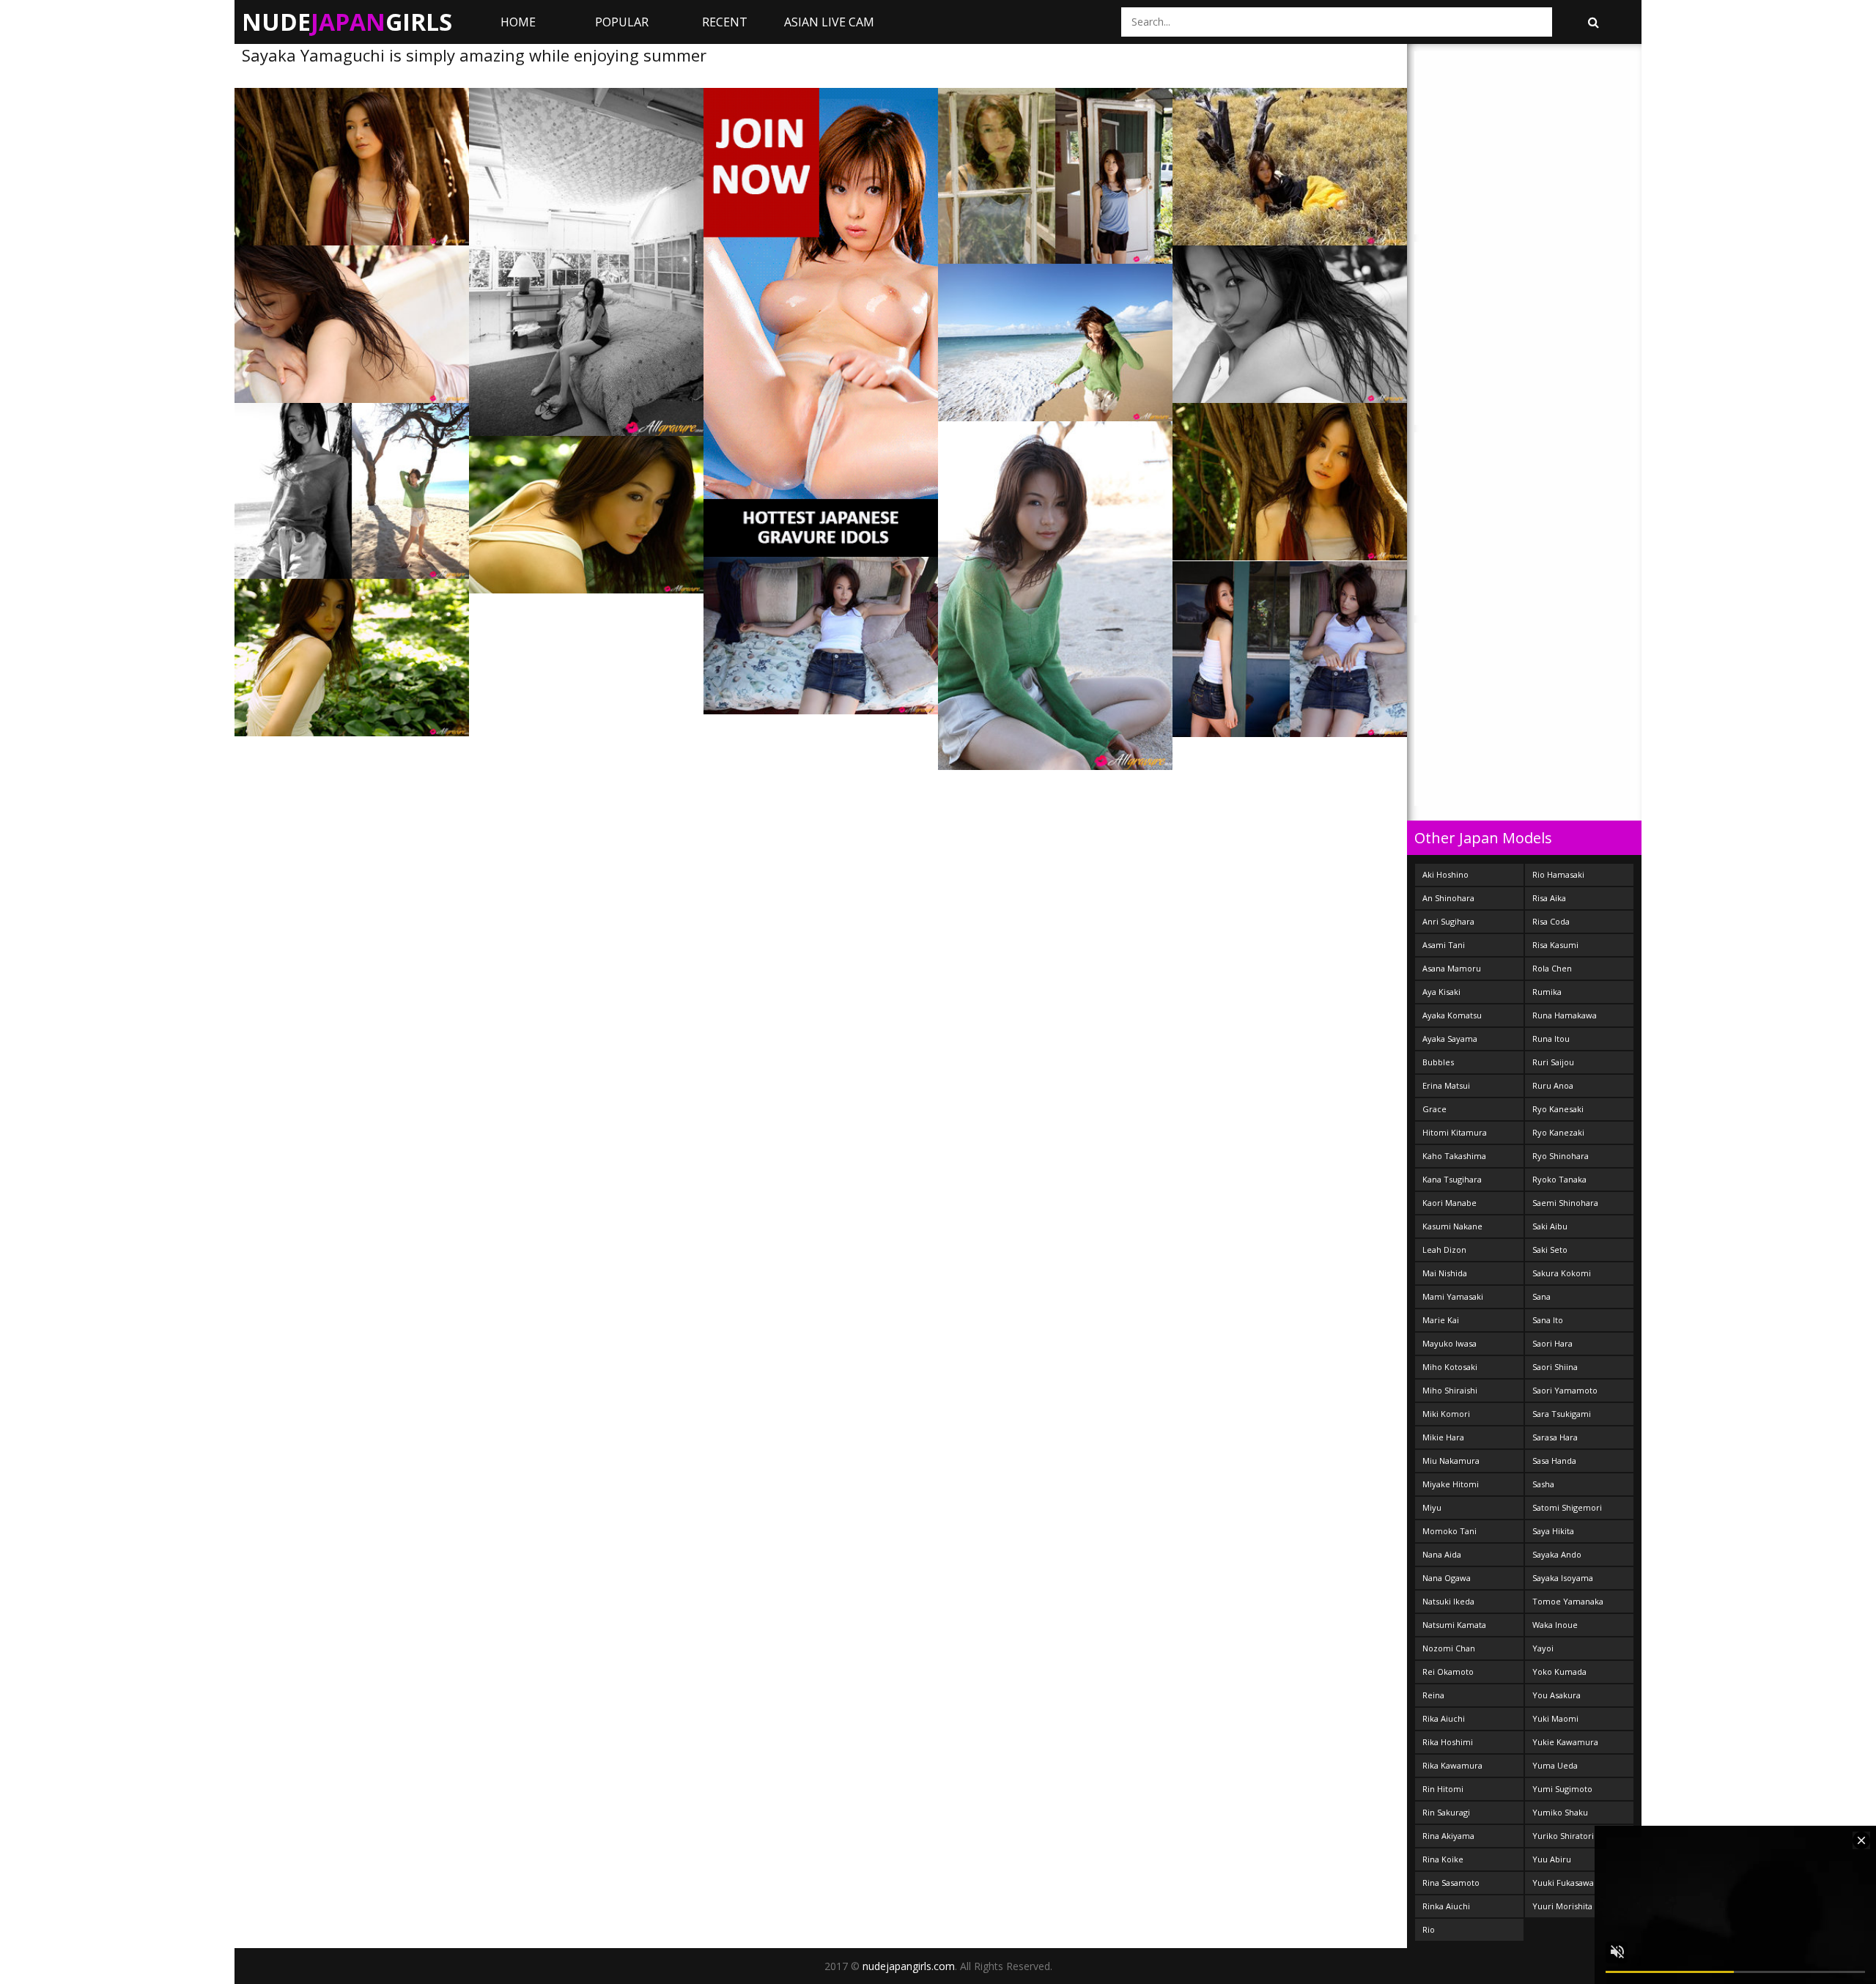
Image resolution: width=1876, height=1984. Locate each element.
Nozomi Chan (1449, 1648)
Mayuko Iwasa (1450, 1343)
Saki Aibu (1550, 1226)
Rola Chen (1552, 968)
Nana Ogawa (1447, 1578)
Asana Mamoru (1452, 968)
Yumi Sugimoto (1562, 1789)
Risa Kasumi (1555, 945)
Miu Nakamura (1451, 1461)
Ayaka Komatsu (1452, 1015)
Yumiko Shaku (1560, 1812)
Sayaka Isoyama (1563, 1578)
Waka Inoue (1555, 1625)
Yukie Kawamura (1565, 1742)
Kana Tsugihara (1452, 1179)
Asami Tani (1444, 945)
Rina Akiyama (1448, 1836)
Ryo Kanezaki (1558, 1132)
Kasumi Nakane (1452, 1226)
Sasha (1543, 1484)
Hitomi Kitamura (1455, 1132)
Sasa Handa (1554, 1461)
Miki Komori (1446, 1414)
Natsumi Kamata (1454, 1625)
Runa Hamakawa (1565, 1015)
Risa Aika (1549, 898)
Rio (1429, 1929)
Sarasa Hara (1555, 1437)
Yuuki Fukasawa (1563, 1883)
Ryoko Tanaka (1559, 1179)
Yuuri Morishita (1562, 1906)
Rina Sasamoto (1451, 1883)
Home (518, 22)
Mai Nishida (1445, 1273)
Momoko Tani (1450, 1531)
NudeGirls (347, 22)
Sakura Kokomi (1562, 1273)
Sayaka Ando (1557, 1554)
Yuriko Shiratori (1563, 1836)
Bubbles (1438, 1062)
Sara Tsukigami (1562, 1414)
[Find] (1593, 22)
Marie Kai (1441, 1320)
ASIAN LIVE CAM (829, 22)
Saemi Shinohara (1565, 1203)
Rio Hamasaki (1558, 874)
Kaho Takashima (1454, 1156)
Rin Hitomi (1443, 1789)
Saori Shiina (1555, 1367)
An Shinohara (1448, 898)
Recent (725, 22)
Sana (1541, 1296)
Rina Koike (1443, 1859)
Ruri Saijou (1553, 1062)
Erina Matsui (1446, 1085)
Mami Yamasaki (1453, 1296)
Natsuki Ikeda (1448, 1601)
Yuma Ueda (1555, 1765)
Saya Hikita (1553, 1531)
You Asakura (1556, 1695)
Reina (1433, 1695)
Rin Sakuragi (1446, 1812)
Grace (1434, 1109)
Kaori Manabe (1450, 1203)
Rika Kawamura (1452, 1765)
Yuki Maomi (1555, 1718)
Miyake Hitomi (1451, 1484)
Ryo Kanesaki (1558, 1109)
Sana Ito (1548, 1320)
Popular (622, 22)
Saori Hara (1552, 1343)
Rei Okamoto (1448, 1672)
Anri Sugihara (1448, 921)
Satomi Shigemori (1567, 1507)
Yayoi (1543, 1648)
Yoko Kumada (1559, 1672)
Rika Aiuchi (1444, 1718)
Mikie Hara (1443, 1437)
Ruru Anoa (1553, 1085)
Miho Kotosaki (1450, 1367)
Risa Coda (1551, 921)
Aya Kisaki (1441, 992)
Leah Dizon (1444, 1250)
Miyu (1432, 1507)
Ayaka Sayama (1450, 1039)
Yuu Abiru (1552, 1859)
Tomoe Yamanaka (1568, 1601)
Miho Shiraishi (1450, 1390)
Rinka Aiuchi (1446, 1906)
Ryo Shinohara (1561, 1156)
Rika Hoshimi (1448, 1742)
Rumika (1547, 992)
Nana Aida (1442, 1554)
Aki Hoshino (1445, 874)
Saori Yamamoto (1565, 1390)
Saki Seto (1550, 1250)
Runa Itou (1551, 1039)
